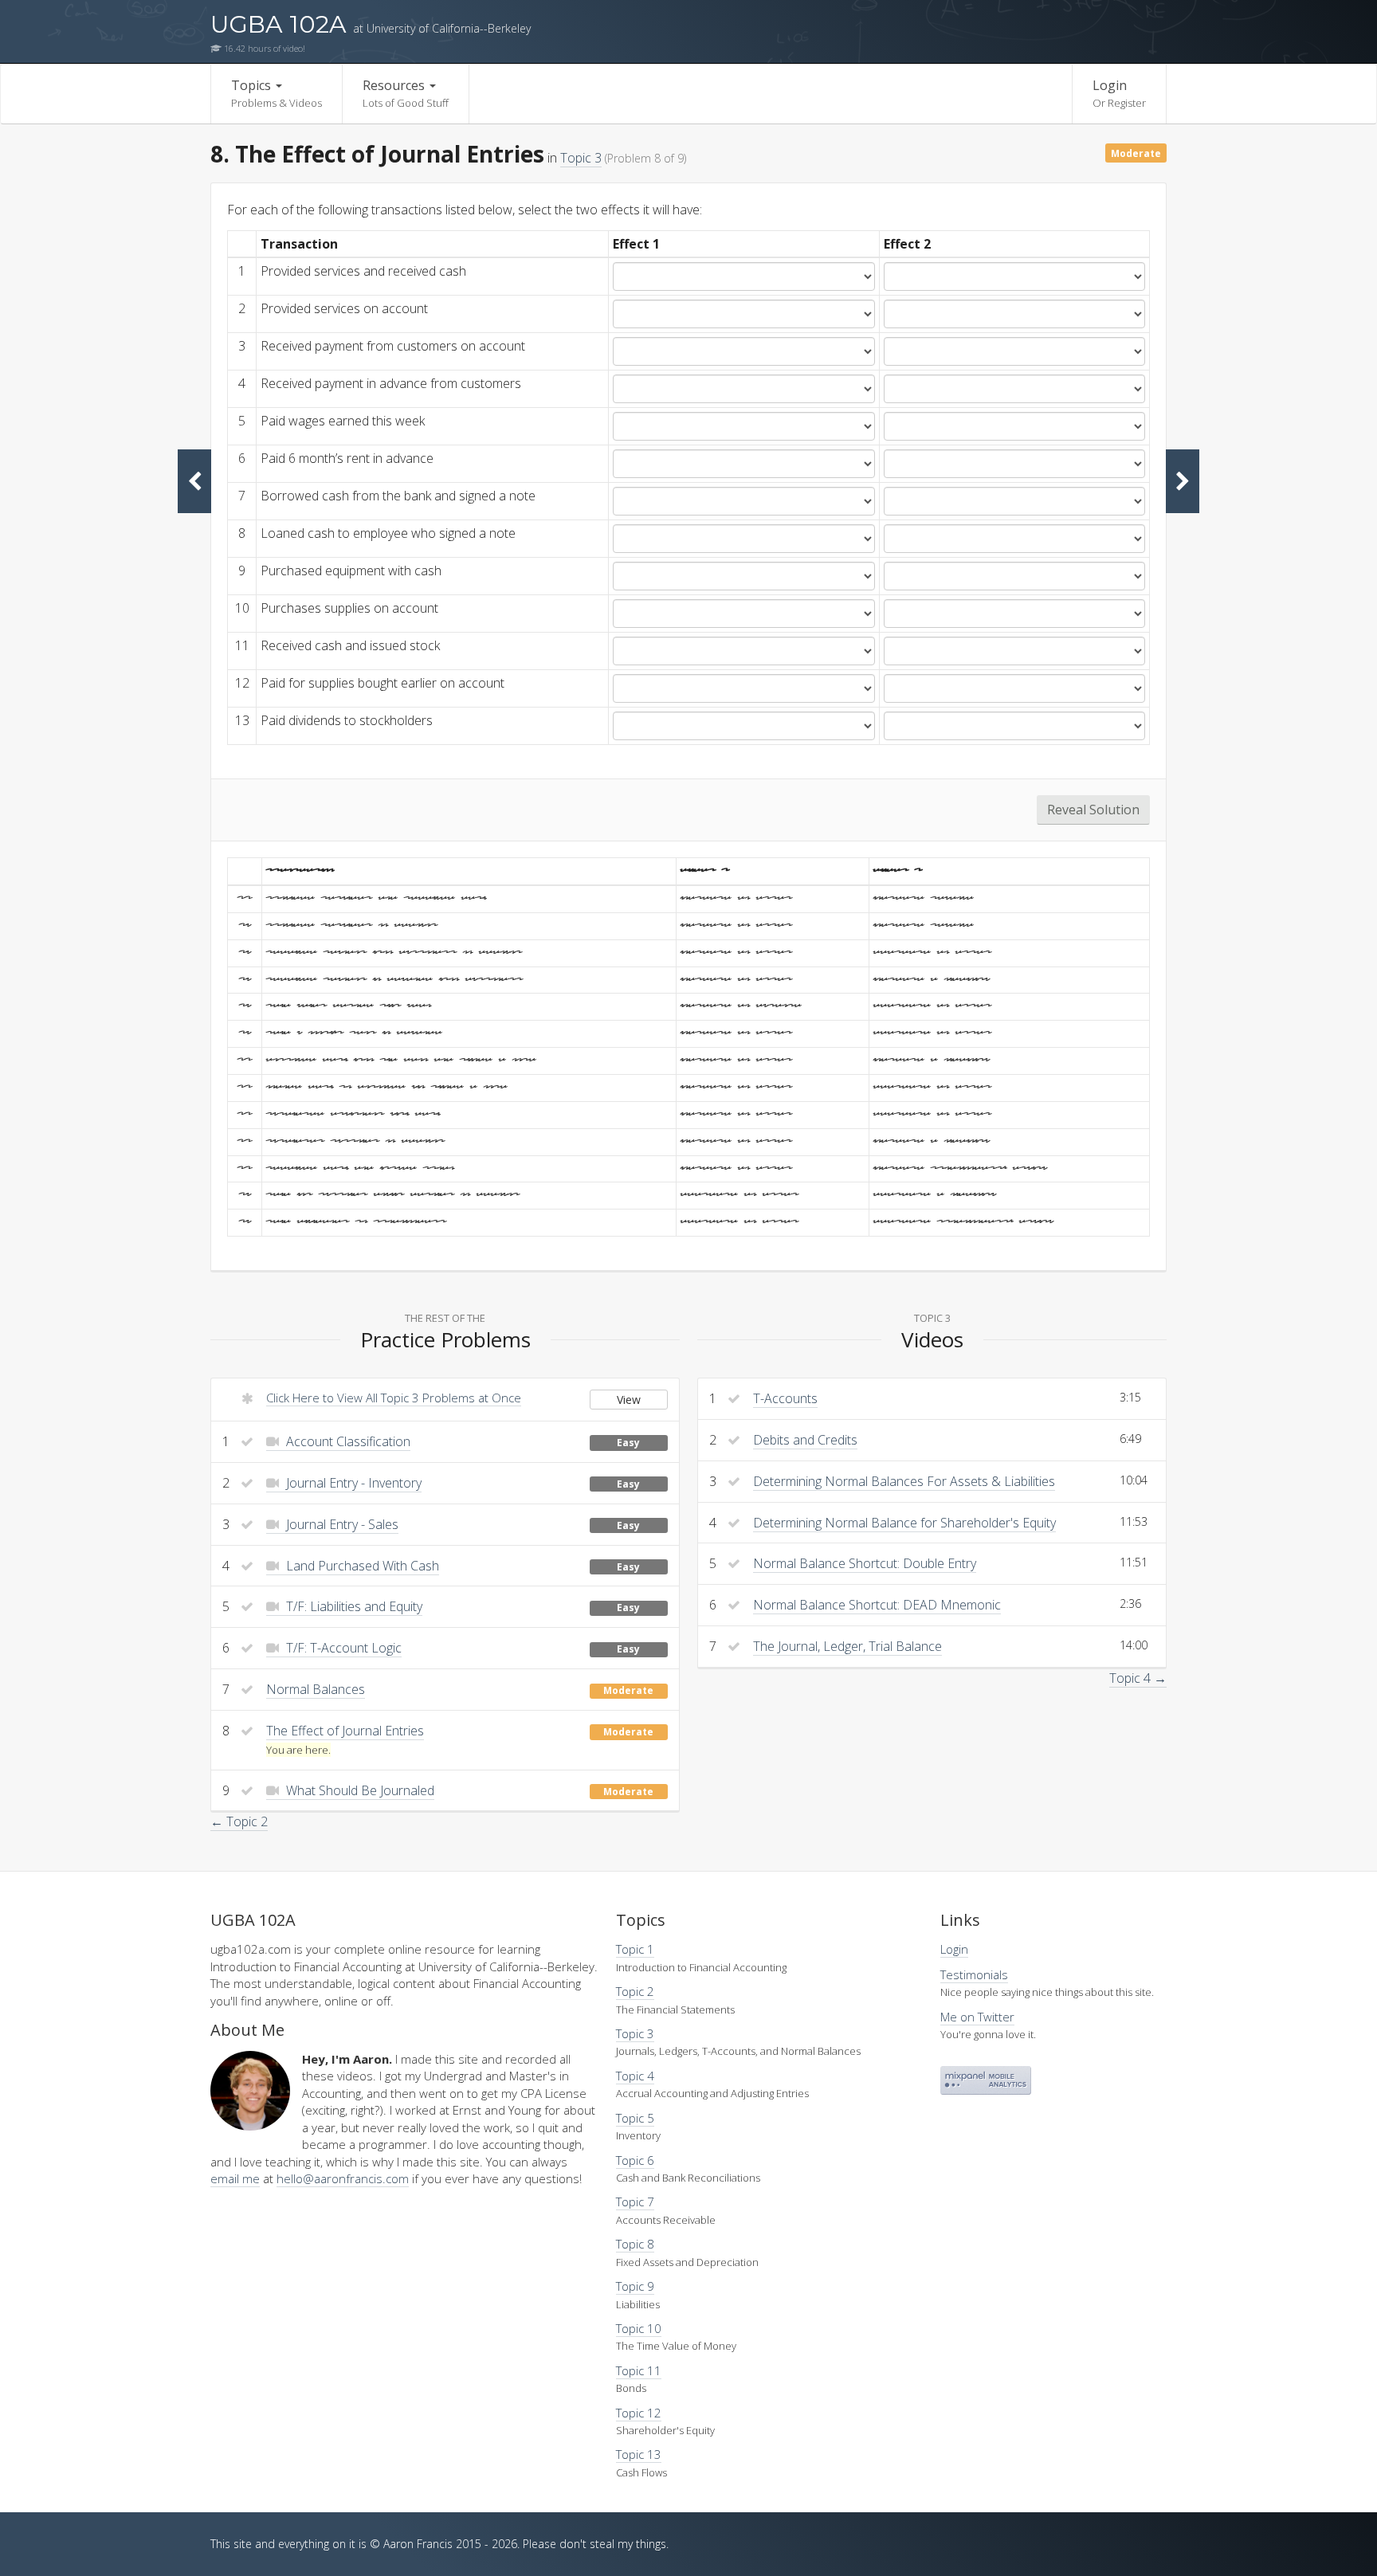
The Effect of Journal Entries (345, 1731)
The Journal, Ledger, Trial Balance (847, 1646)
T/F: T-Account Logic (342, 1648)
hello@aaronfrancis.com (343, 2178)
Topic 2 (635, 1991)
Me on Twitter (977, 2017)
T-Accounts (785, 1398)
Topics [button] (277, 93)
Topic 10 (639, 2328)
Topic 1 (635, 1949)
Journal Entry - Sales (341, 1524)
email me (235, 2178)
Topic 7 (635, 2202)
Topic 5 (635, 2118)
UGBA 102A (371, 24)
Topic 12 (639, 2413)
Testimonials (974, 1974)
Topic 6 (635, 2160)
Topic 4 (635, 2076)
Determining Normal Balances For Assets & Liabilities (904, 1481)
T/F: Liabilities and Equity (353, 1606)
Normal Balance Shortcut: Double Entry (865, 1563)
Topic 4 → (1138, 1678)
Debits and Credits (805, 1440)
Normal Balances (316, 1689)
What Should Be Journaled (359, 1790)
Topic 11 (639, 2370)
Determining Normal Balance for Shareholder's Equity (904, 1523)
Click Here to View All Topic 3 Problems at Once (394, 1398)
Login (1119, 93)
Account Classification (347, 1441)
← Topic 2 (239, 1821)
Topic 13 (639, 2454)
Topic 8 (635, 2244)
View (629, 1400)
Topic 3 (581, 158)
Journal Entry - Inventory (352, 1483)
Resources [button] (406, 93)
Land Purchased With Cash (361, 1566)
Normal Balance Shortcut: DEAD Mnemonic (877, 1605)
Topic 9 (635, 2286)
